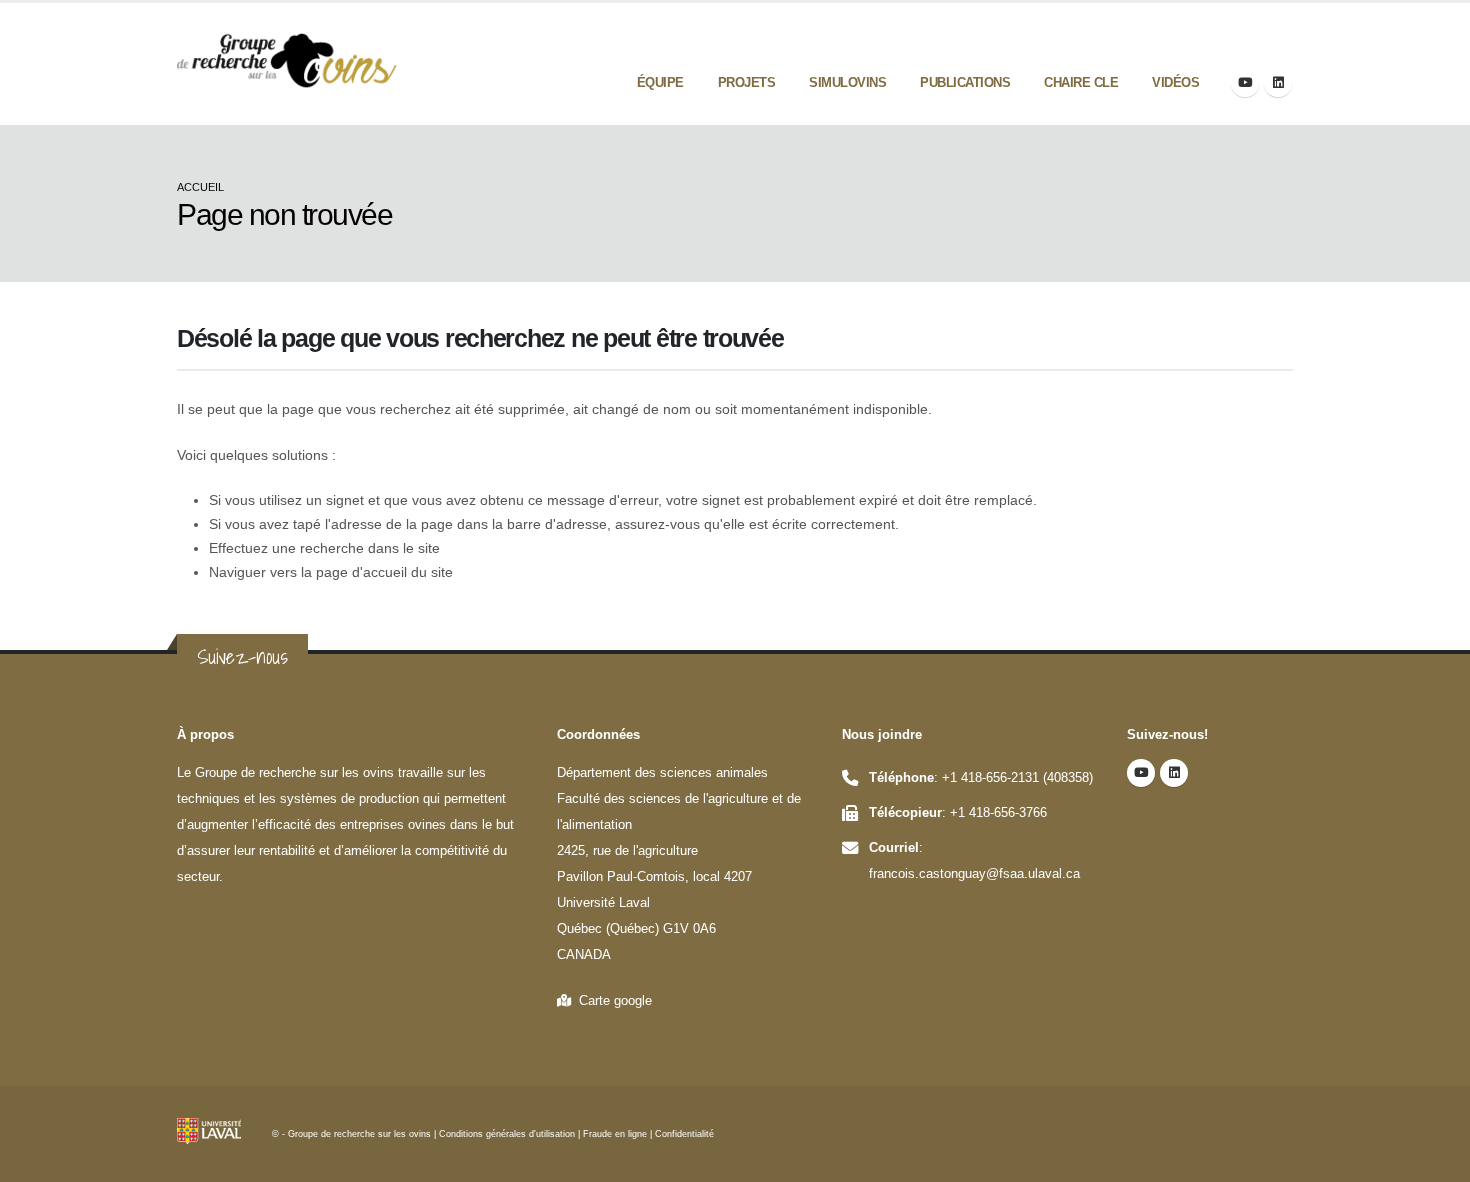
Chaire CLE (1081, 82)
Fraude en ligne (615, 1134)
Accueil (200, 187)
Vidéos (1175, 82)
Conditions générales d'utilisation (507, 1134)
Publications (965, 82)
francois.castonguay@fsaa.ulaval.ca (974, 874)
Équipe (660, 82)
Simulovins (847, 82)
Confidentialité (684, 1134)
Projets (747, 82)
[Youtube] (1245, 83)
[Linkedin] (1278, 83)
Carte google (611, 1001)
